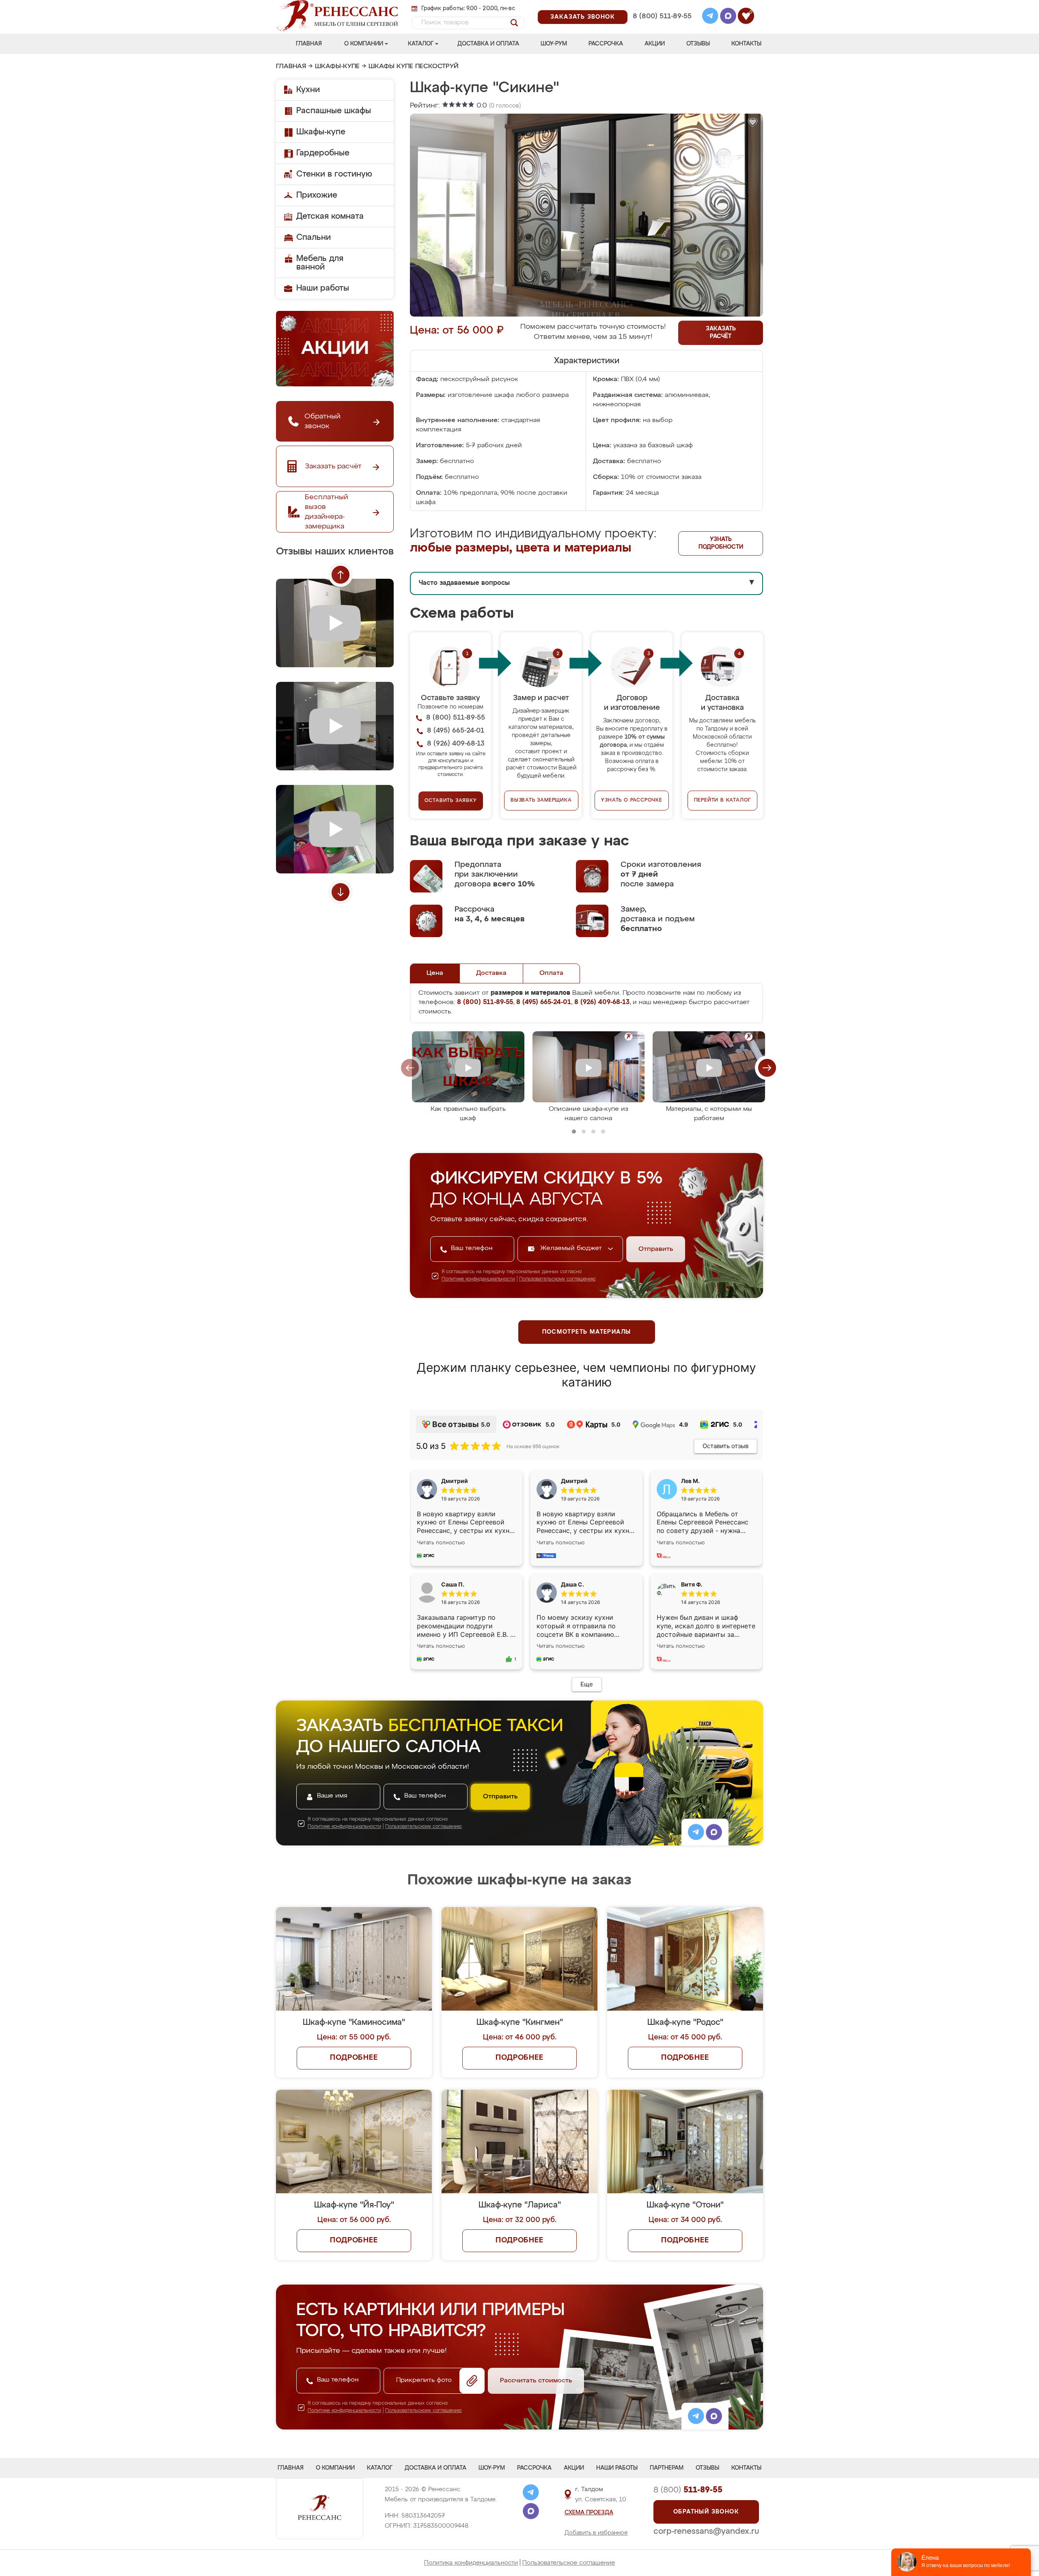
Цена (435, 973)
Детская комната (330, 216)
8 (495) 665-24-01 (661, 6)
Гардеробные (323, 153)
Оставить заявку (451, 801)
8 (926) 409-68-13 (662, 27)
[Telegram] (710, 17)
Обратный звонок (706, 2512)
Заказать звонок (583, 17)
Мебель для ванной (320, 263)
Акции (655, 44)
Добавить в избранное (596, 2533)
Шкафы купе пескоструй (414, 67)
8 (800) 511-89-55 (662, 16)
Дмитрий (574, 1481)
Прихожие (317, 195)
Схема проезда (589, 2513)
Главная (309, 44)
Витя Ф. (692, 1584)
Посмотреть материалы (587, 1332)
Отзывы (698, 44)
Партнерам (667, 2468)
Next (341, 892)
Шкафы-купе (337, 67)
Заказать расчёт (721, 333)
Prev (341, 575)
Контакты (746, 44)
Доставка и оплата (488, 44)
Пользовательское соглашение (569, 2563)
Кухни (308, 90)
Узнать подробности (721, 543)
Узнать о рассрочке (632, 800)
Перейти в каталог (723, 800)
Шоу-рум (554, 44)
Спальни (314, 237)
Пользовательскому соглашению (557, 1279)
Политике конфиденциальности (478, 1279)
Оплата (551, 973)
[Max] (728, 17)
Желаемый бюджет (572, 1248)
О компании (364, 44)
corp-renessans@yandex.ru (706, 2531)
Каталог (421, 44)
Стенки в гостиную (334, 174)
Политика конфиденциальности (471, 2563)
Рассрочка (606, 44)
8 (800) (688, 2490)
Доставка (491, 973)
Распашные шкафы (334, 111)
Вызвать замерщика (541, 800)
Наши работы (323, 288)
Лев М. (690, 1481)
